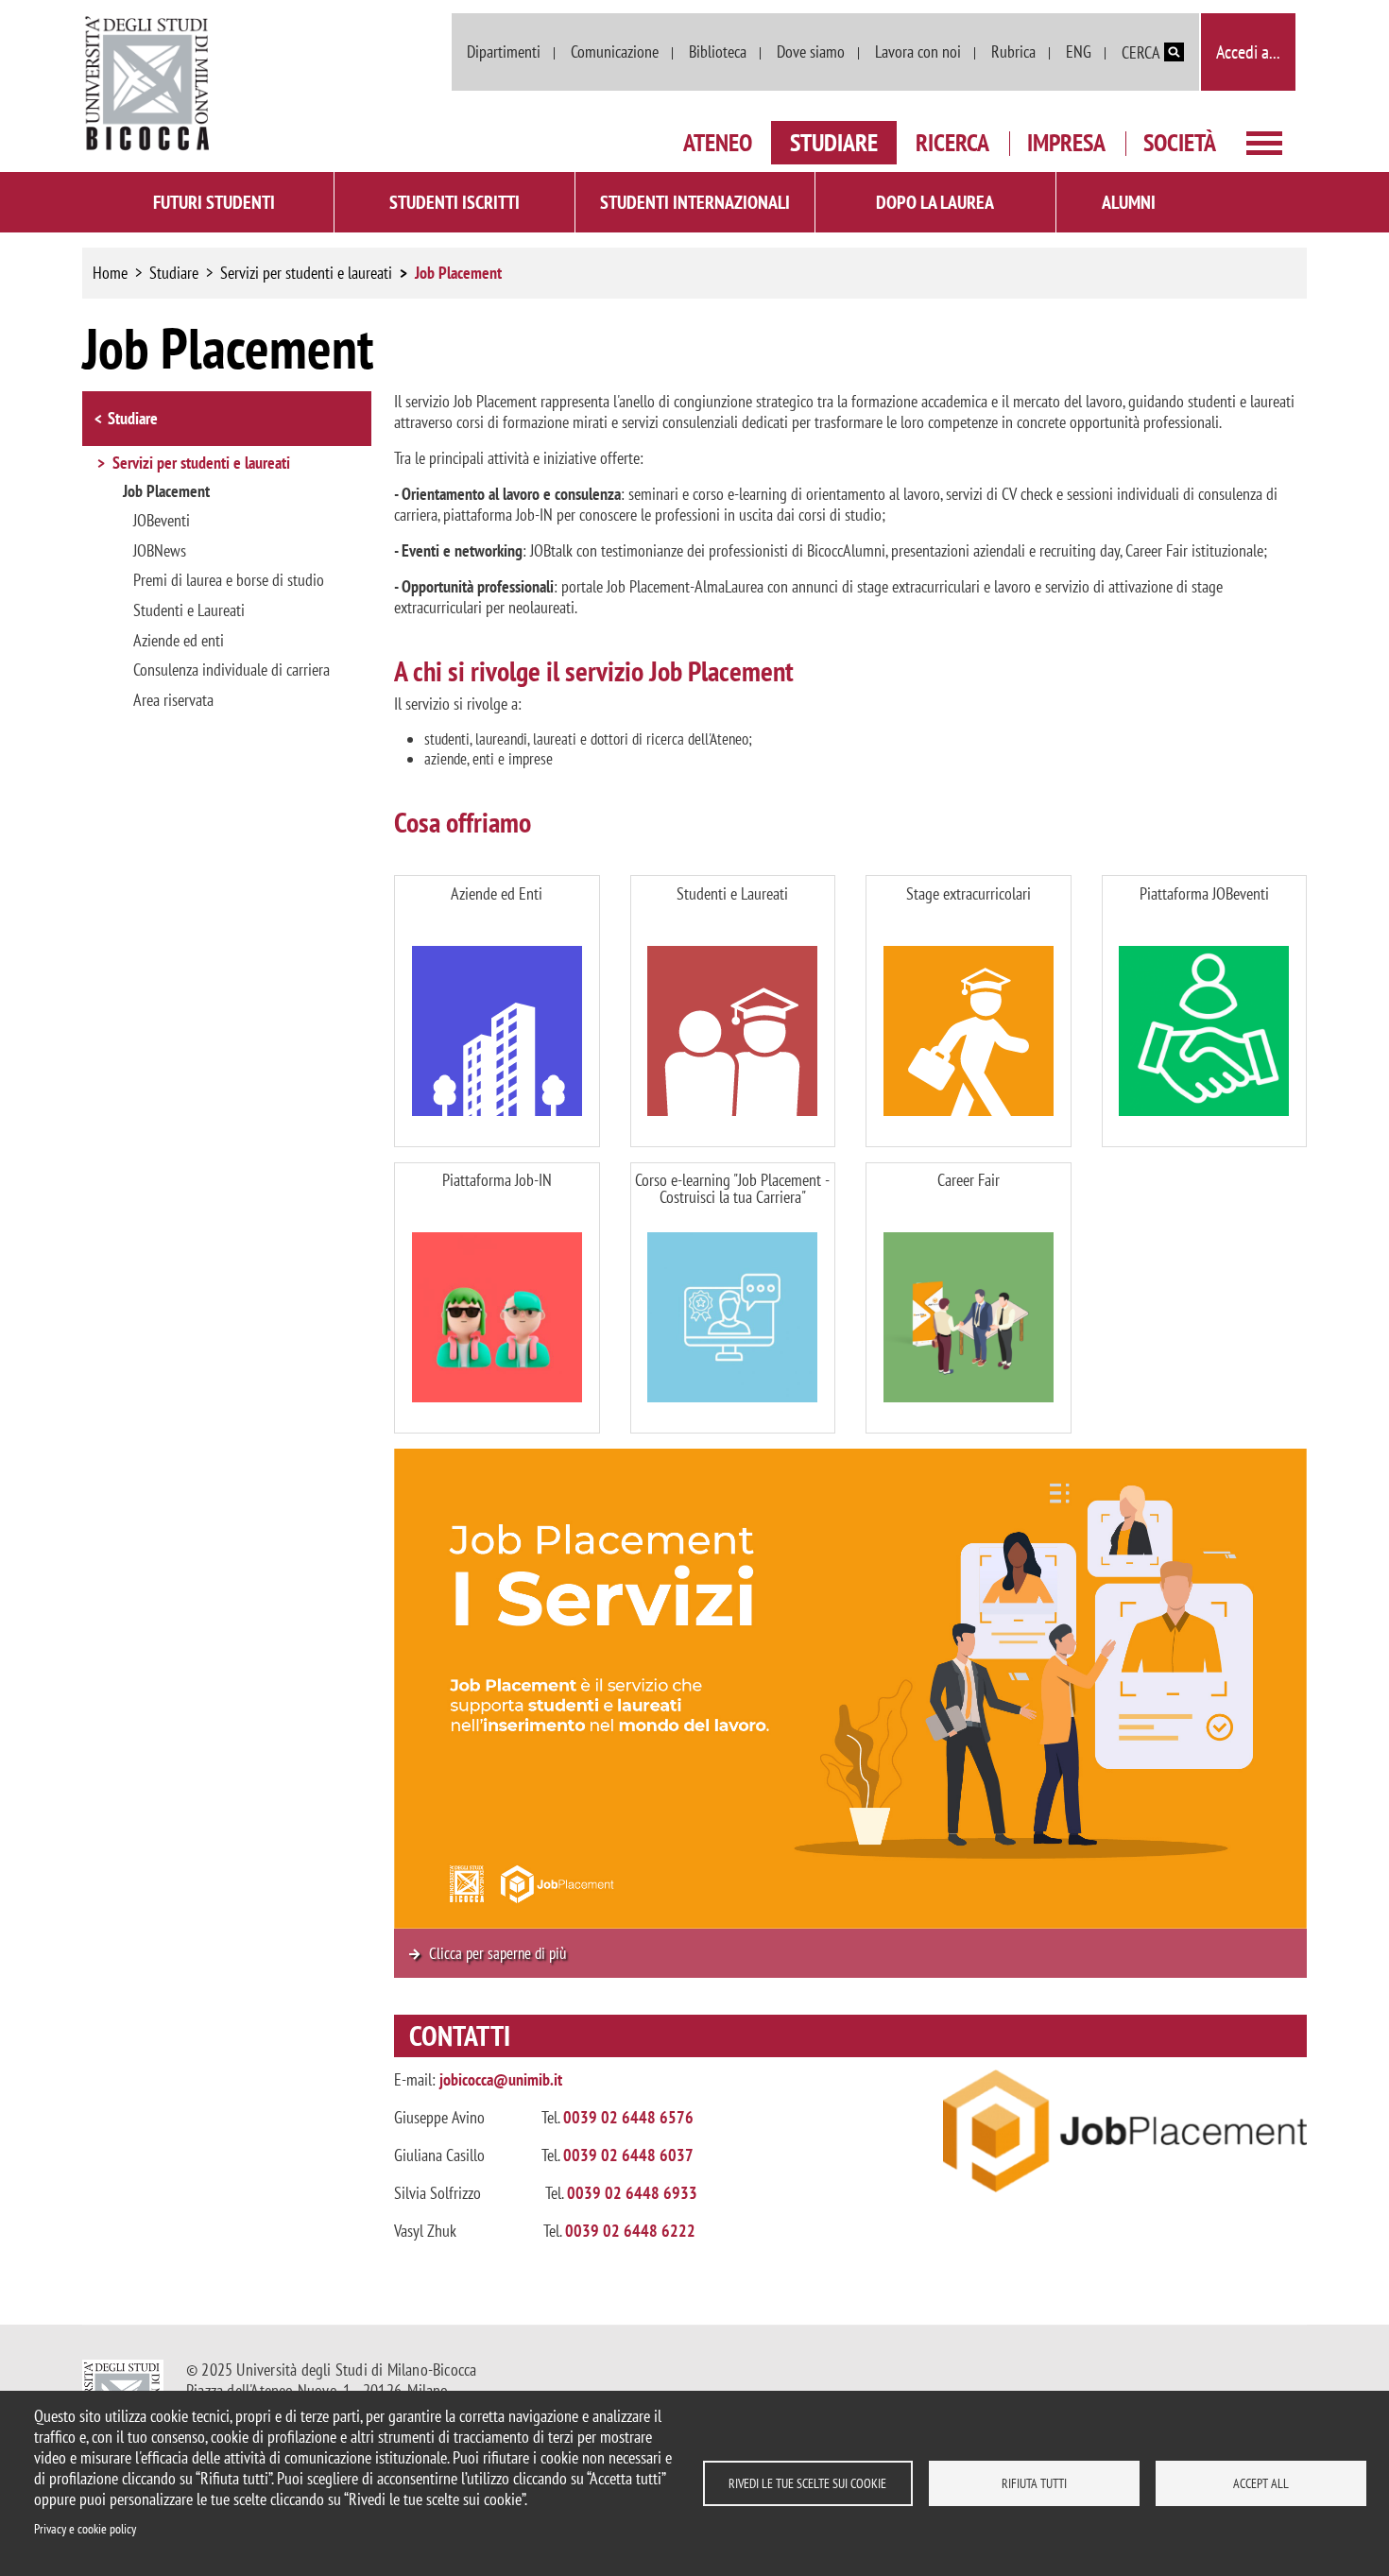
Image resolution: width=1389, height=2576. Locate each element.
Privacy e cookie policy (85, 2529)
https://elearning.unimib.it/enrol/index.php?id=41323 (733, 1298)
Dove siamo (811, 52)
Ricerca (952, 142)
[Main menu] (1264, 141)
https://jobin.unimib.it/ (497, 1298)
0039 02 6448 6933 (632, 2193)
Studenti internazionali (695, 202)
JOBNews (160, 551)
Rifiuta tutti (1034, 2483)
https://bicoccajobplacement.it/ (1205, 1011)
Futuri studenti (214, 202)
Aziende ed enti (179, 641)
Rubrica (1013, 52)
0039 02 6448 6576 (628, 2117)
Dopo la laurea (935, 202)
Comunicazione (615, 52)
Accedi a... (1248, 52)
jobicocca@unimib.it (501, 2079)
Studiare (834, 142)
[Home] (148, 84)
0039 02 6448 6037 (628, 2155)
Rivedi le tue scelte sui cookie (807, 2483)
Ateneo (718, 142)
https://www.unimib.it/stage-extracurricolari (969, 1011)
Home (110, 273)
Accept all (1261, 2483)
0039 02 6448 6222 (630, 2231)
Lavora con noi (918, 52)
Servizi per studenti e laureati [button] (201, 464)
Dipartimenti (504, 52)
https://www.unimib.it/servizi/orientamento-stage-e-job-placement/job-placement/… (497, 1011)
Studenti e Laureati (189, 610)
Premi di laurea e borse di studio (229, 580)
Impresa (1066, 142)
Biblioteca (718, 52)
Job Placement (166, 491)
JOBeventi (162, 521)
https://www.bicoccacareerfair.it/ (969, 1298)
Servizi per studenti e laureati (306, 273)
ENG (1079, 52)
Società (1180, 142)
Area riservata (173, 700)
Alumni (1129, 202)
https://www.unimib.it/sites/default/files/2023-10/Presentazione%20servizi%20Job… (850, 1954)
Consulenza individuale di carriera (231, 670)
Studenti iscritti (454, 202)
